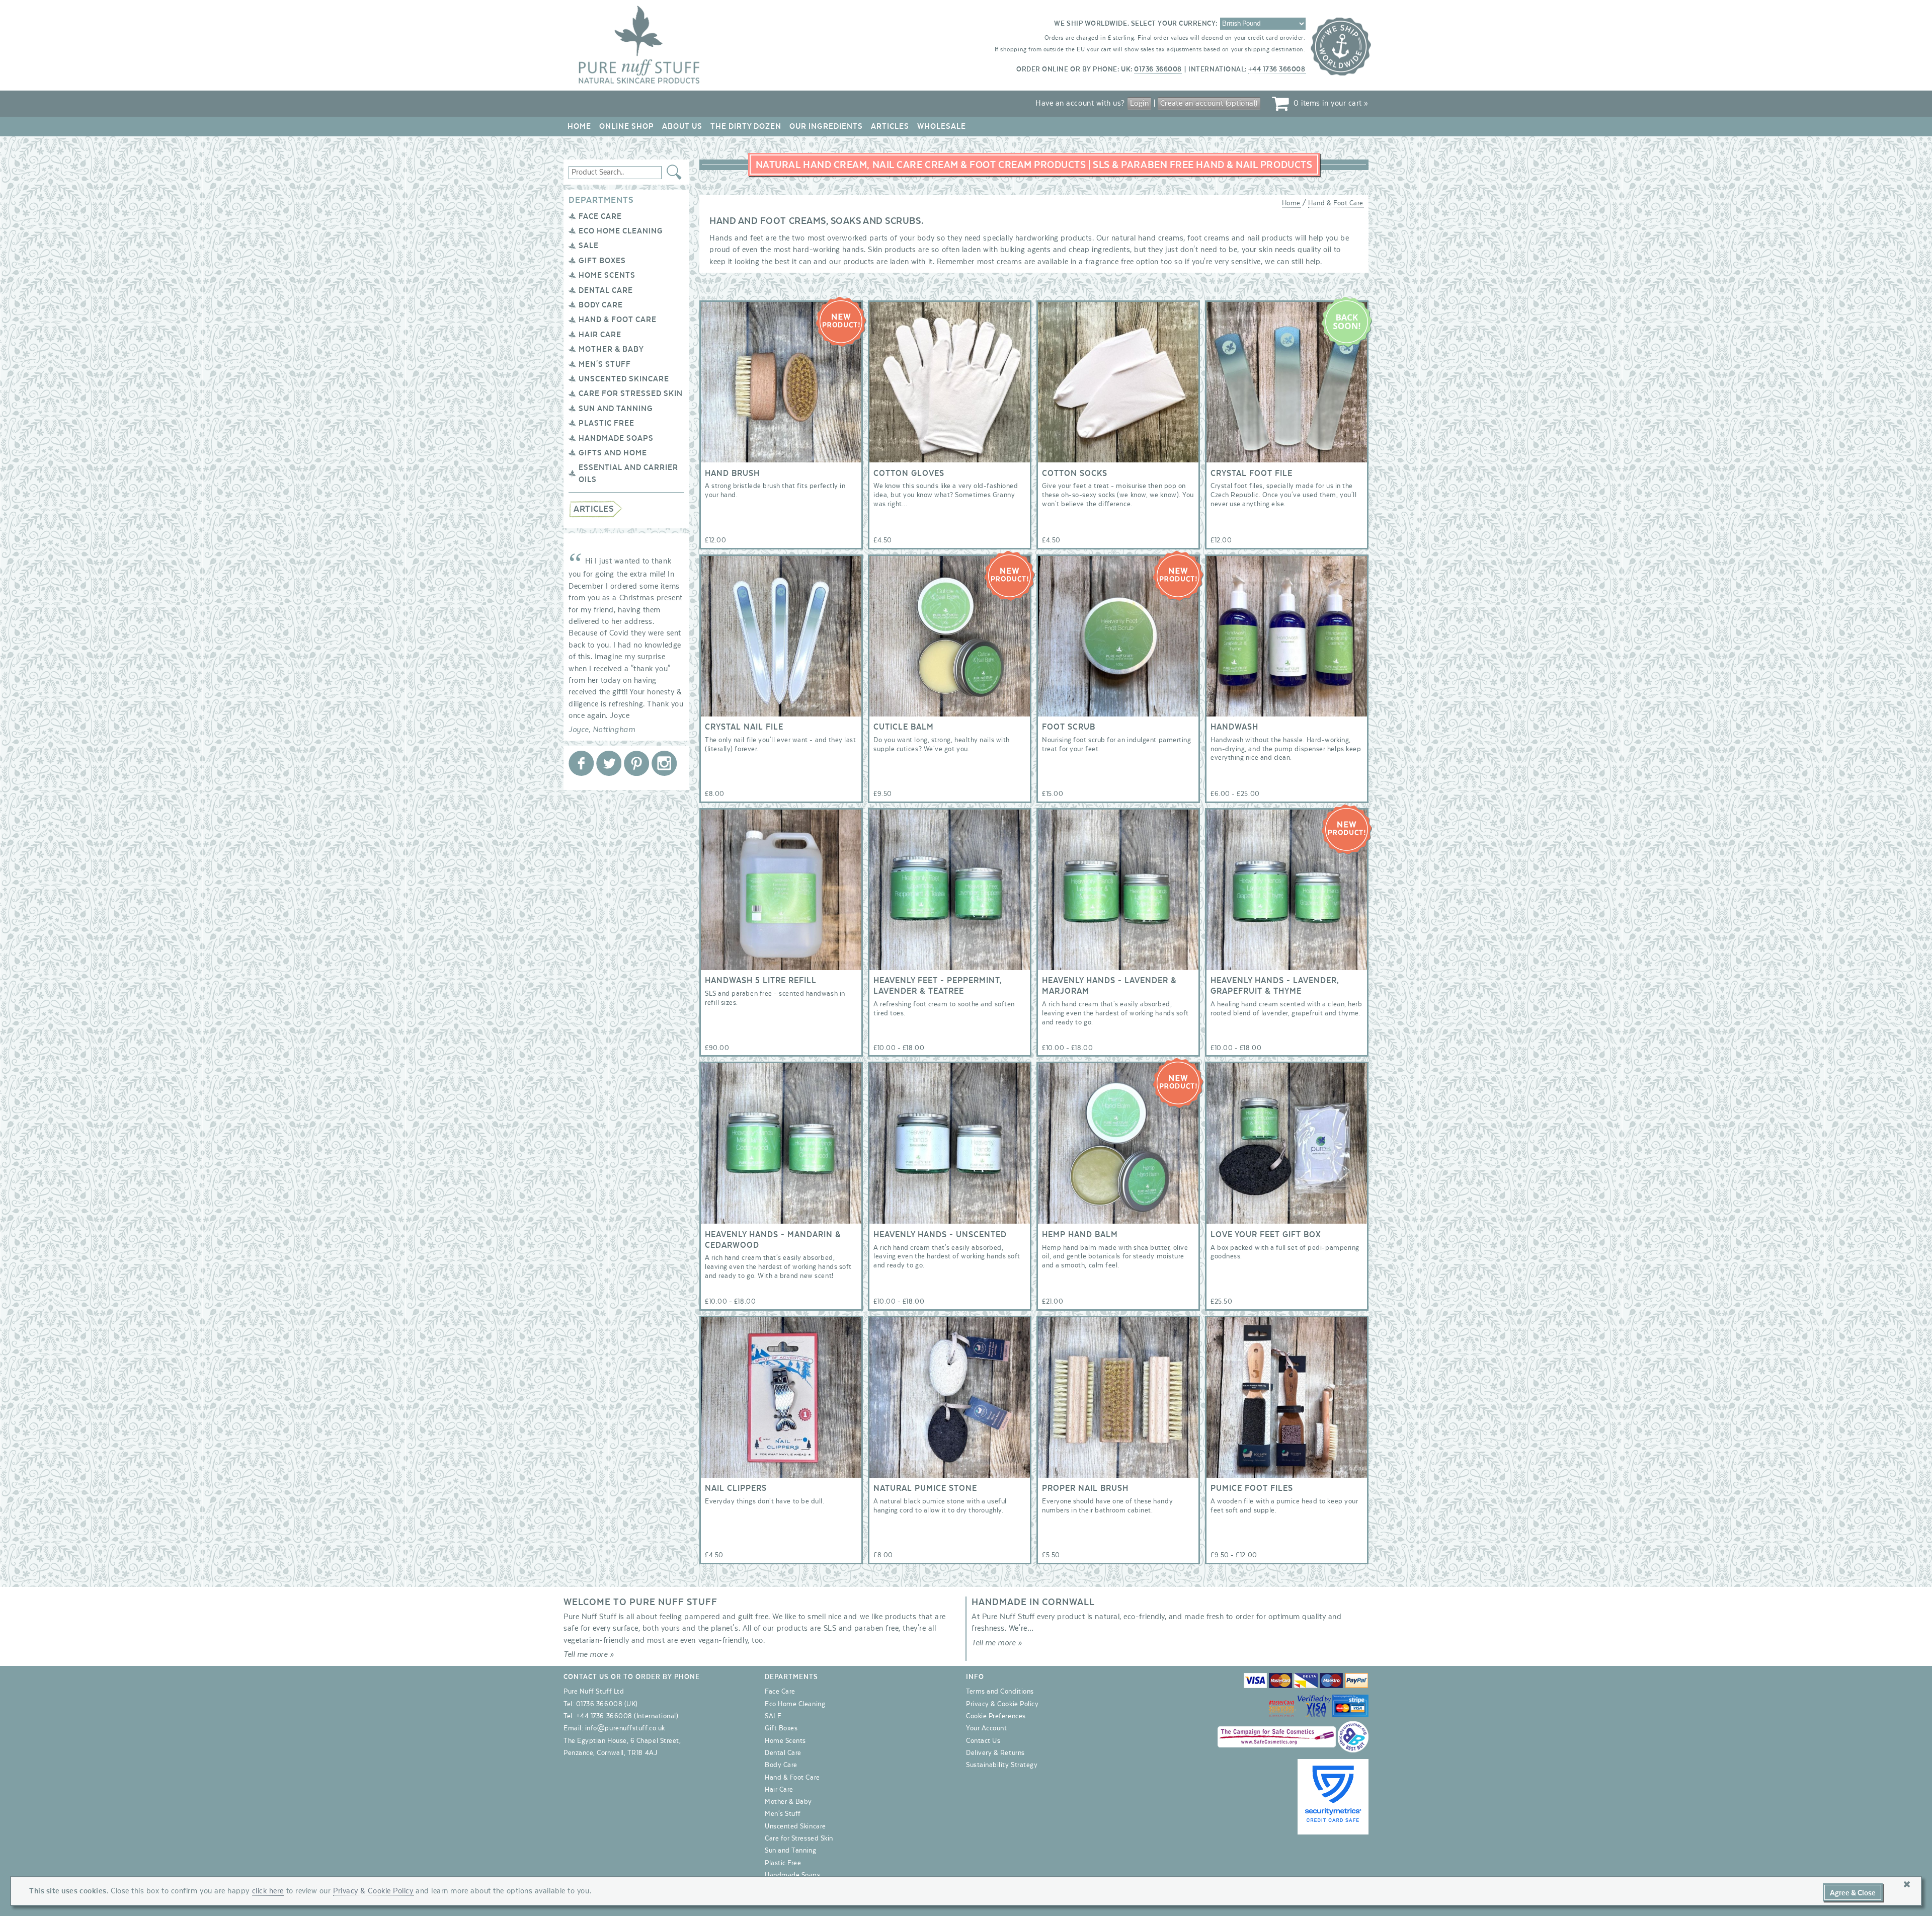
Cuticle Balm (950, 679)
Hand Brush (781, 425)
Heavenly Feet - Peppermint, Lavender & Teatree (950, 932)
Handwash (1287, 679)
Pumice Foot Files (1287, 1440)
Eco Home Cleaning (621, 231)
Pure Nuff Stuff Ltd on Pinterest (636, 763)
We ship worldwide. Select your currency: (1136, 24)
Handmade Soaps (616, 438)
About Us (682, 126)
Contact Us (983, 1741)
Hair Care (600, 335)
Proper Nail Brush (1118, 1440)
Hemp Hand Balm (1118, 1186)
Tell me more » (589, 1654)
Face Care (600, 216)
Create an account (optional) (1209, 103)
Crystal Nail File (781, 679)
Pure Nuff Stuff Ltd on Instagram (664, 763)
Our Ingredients (826, 126)
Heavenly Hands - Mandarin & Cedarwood (781, 1186)
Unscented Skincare (624, 379)
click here (268, 1891)
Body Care (601, 305)
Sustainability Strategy (1002, 1765)
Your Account (986, 1728)
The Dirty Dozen (746, 126)
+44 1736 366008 (1277, 69)
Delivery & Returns (995, 1753)
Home (579, 126)
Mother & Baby (611, 349)
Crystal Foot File (1287, 425)
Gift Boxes (602, 261)
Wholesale (942, 126)
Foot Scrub (1118, 679)
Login (1140, 103)
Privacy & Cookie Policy (1002, 1704)
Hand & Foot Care (618, 320)
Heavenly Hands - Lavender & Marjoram (1118, 932)
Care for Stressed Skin (631, 393)
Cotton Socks (1118, 425)
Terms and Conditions (1000, 1692)
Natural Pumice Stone (950, 1440)
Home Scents (607, 275)
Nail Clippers (781, 1440)
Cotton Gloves (950, 425)
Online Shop (627, 126)
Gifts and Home (613, 453)
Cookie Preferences (996, 1716)
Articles (890, 126)
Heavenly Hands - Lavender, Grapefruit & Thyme (1287, 932)
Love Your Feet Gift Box (1287, 1186)
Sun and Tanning (616, 409)
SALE (589, 246)
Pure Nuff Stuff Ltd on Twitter (609, 763)
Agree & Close (1853, 1893)
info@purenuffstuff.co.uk (625, 1728)
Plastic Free (607, 423)
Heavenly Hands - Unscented (950, 1186)
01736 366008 (1158, 69)
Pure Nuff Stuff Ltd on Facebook (581, 763)
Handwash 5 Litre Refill (781, 932)
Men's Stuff (605, 364)
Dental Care (606, 290)
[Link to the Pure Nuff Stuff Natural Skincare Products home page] (639, 82)
